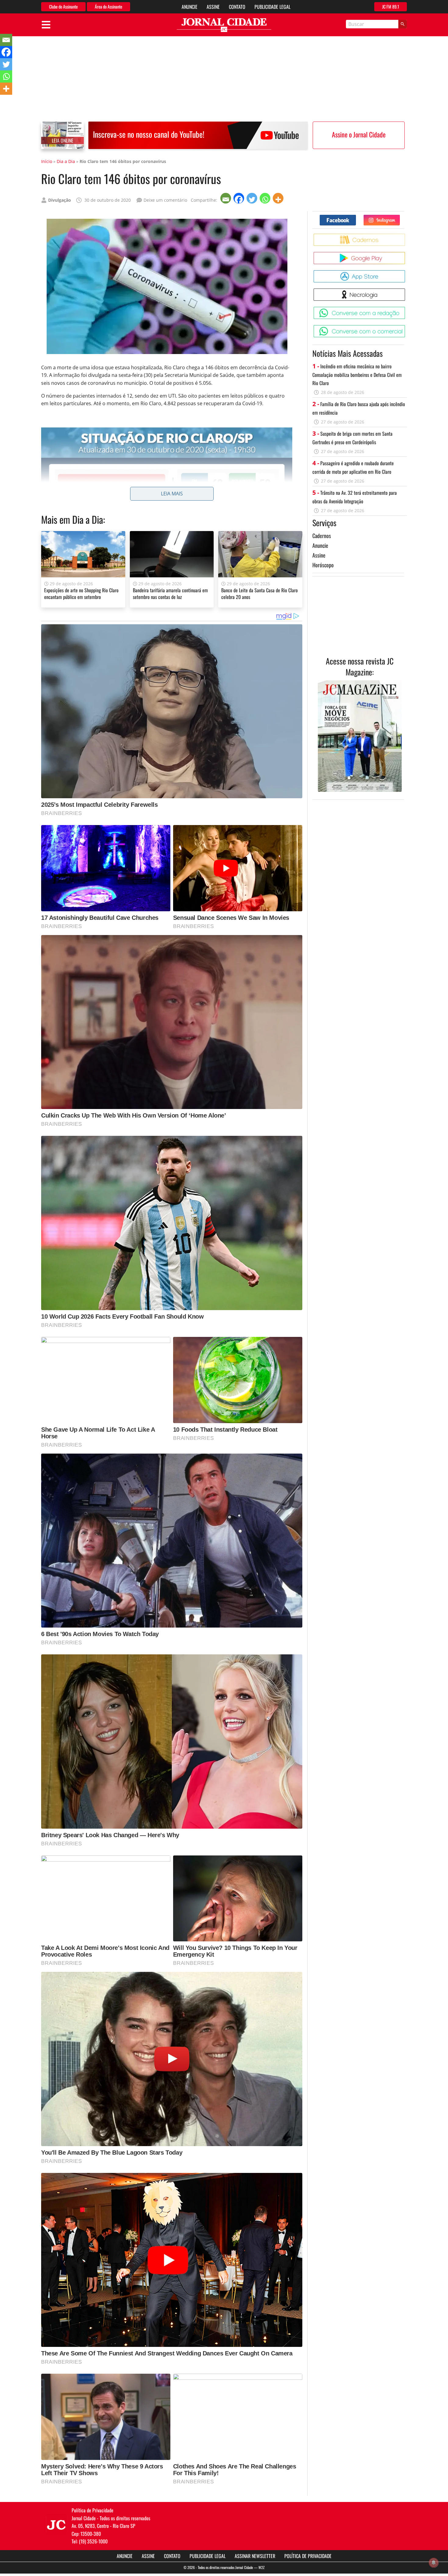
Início (47, 161)
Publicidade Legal (272, 7)
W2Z (261, 2567)
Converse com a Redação (406, 309)
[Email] (226, 198)
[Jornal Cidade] (224, 25)
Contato (237, 7)
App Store (406, 273)
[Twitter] (252, 198)
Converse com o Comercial (406, 327)
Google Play (406, 254)
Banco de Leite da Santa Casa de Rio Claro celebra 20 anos (260, 594)
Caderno (406, 236)
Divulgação (60, 200)
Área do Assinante (108, 7)
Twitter (400, 217)
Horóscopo (323, 565)
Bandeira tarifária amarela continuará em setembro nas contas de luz (170, 594)
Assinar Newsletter (255, 2556)
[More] (279, 198)
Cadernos (322, 536)
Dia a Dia (66, 161)
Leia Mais (172, 494)
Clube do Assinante (63, 7)
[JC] (56, 2524)
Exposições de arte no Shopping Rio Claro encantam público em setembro (81, 594)
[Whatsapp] (266, 198)
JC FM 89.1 (391, 7)
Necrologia (406, 291)
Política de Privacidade (308, 2556)
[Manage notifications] (434, 2563)
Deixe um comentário (165, 200)
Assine (213, 7)
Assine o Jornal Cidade (359, 134)
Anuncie (190, 7)
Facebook (356, 217)
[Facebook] (239, 198)
